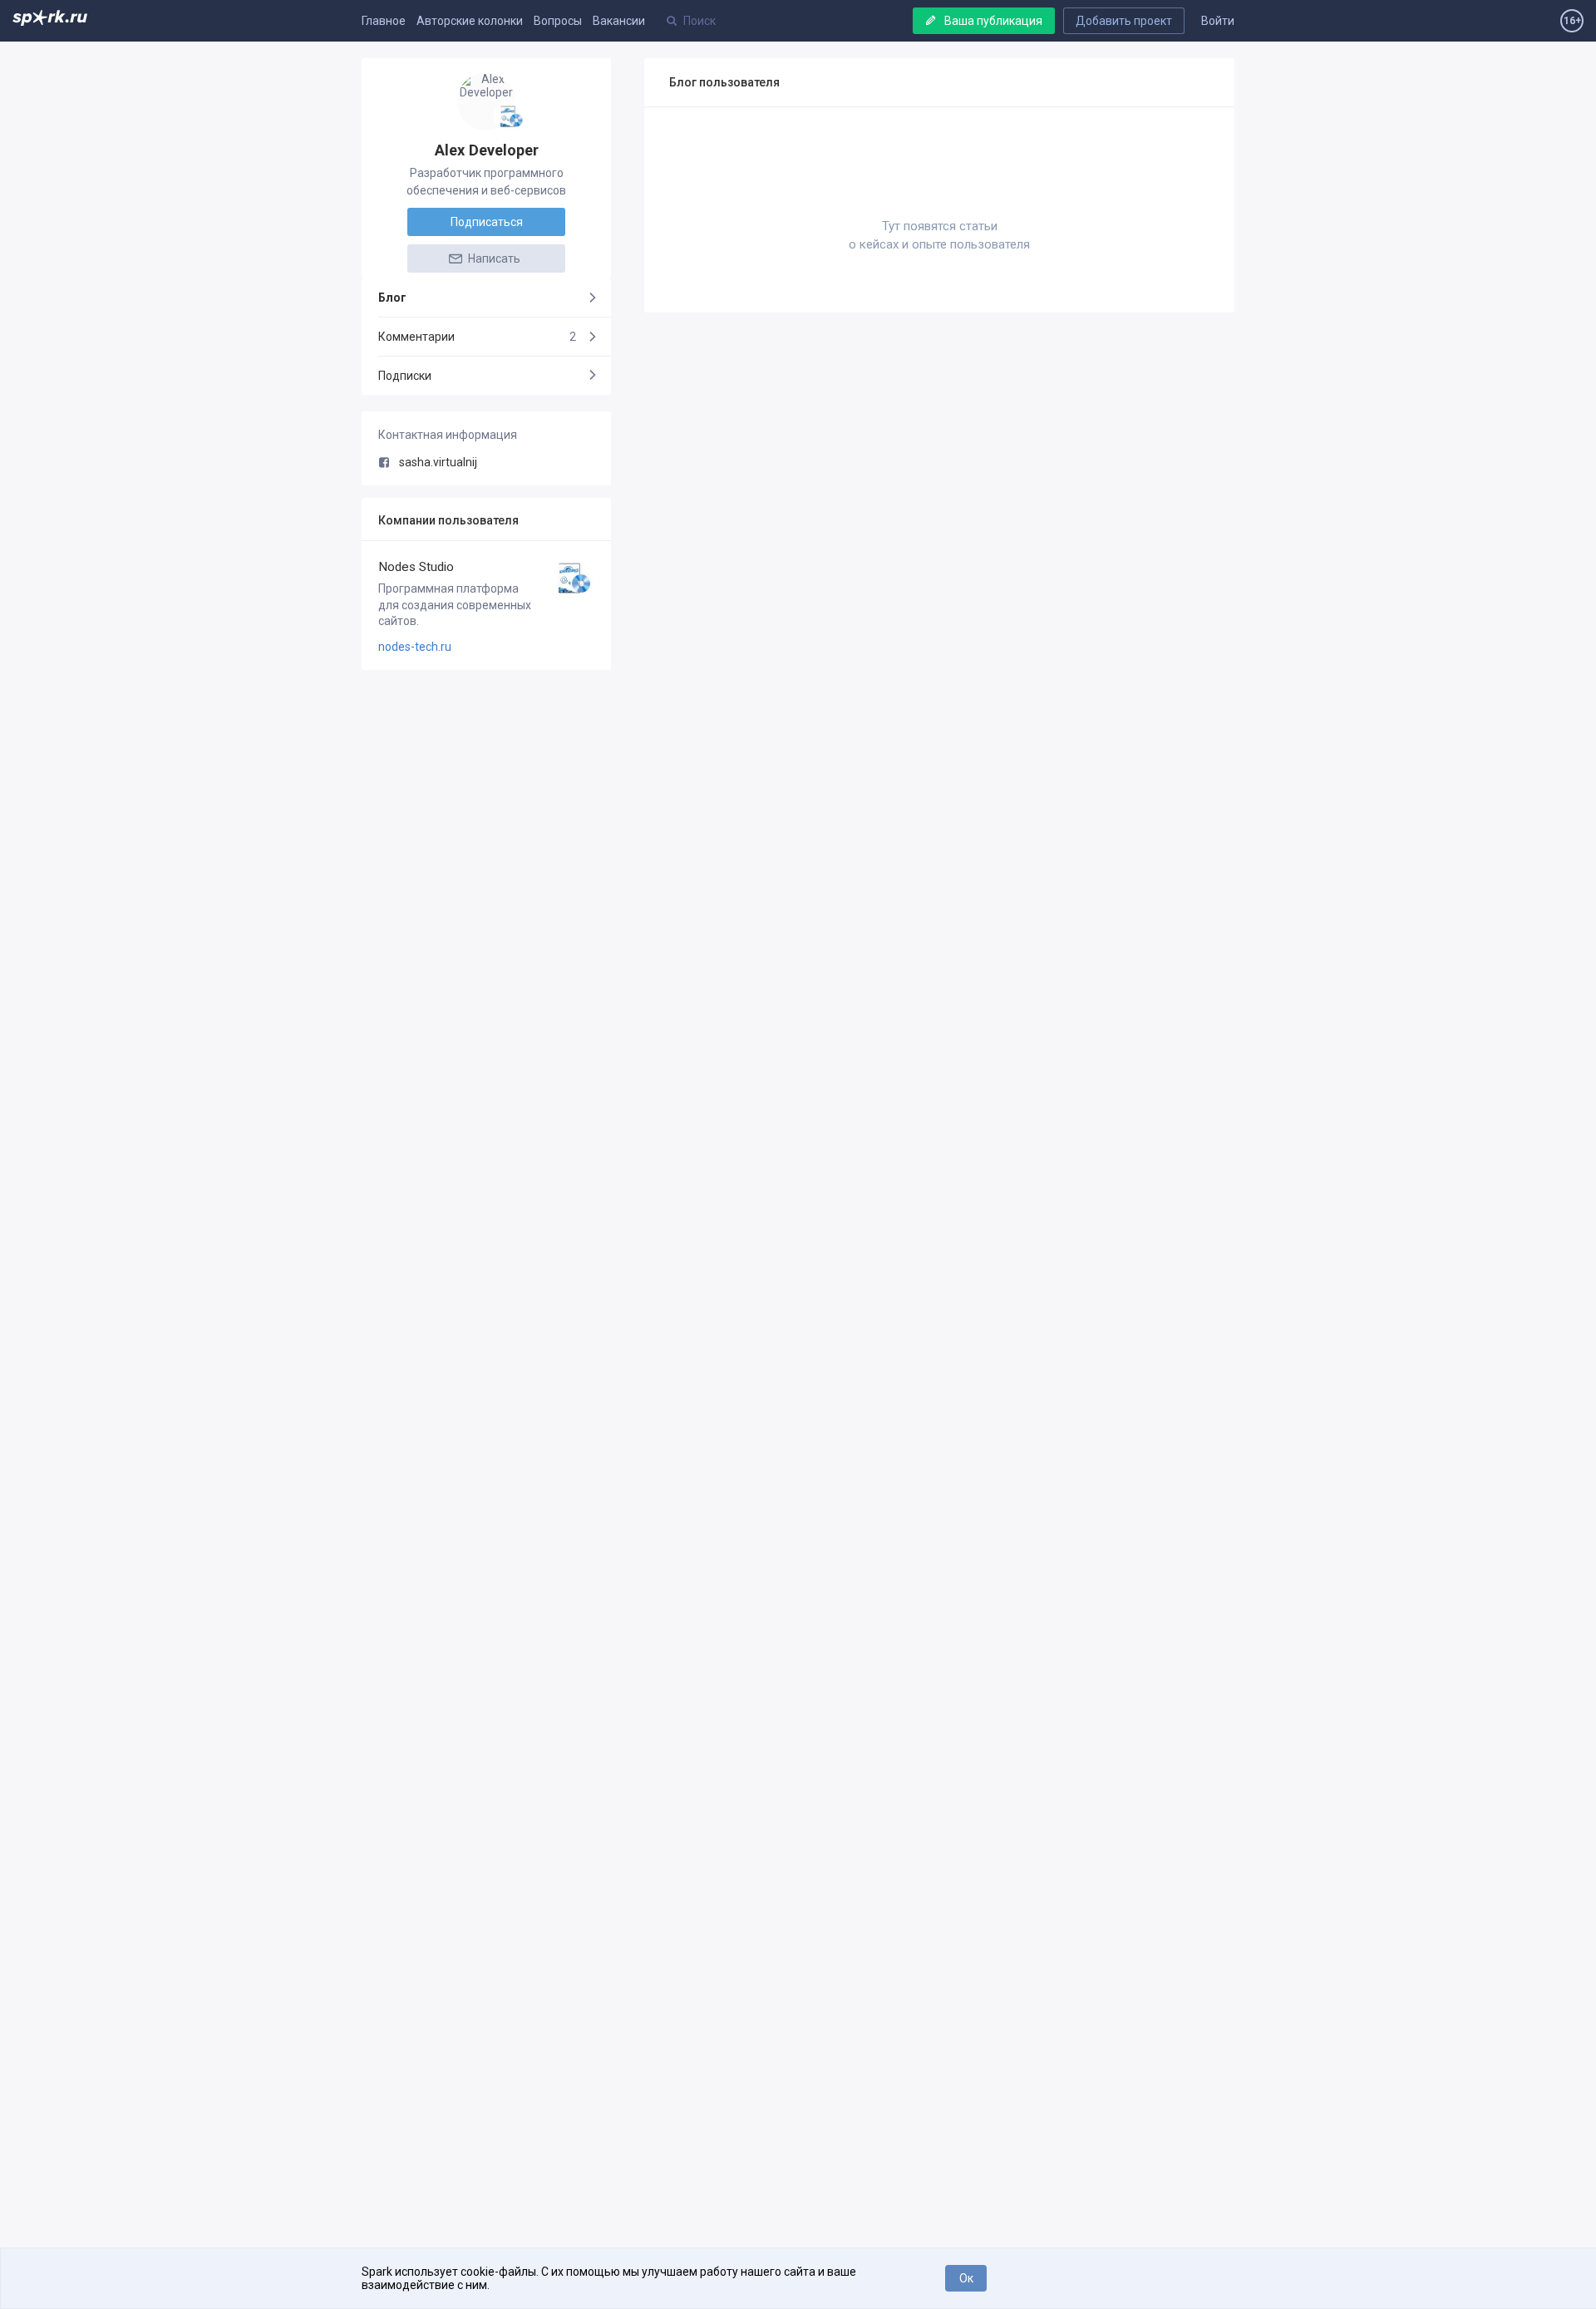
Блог (392, 298)
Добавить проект (1124, 21)
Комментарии (477, 337)
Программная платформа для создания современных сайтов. (455, 605)
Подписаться (487, 222)
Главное (384, 21)
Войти (1218, 21)
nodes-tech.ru (415, 647)
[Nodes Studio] (511, 117)
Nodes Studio (416, 567)
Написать (493, 258)
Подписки (405, 376)
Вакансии (619, 21)
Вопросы (558, 21)
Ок (966, 2278)
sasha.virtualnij (438, 462)
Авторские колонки (470, 21)
